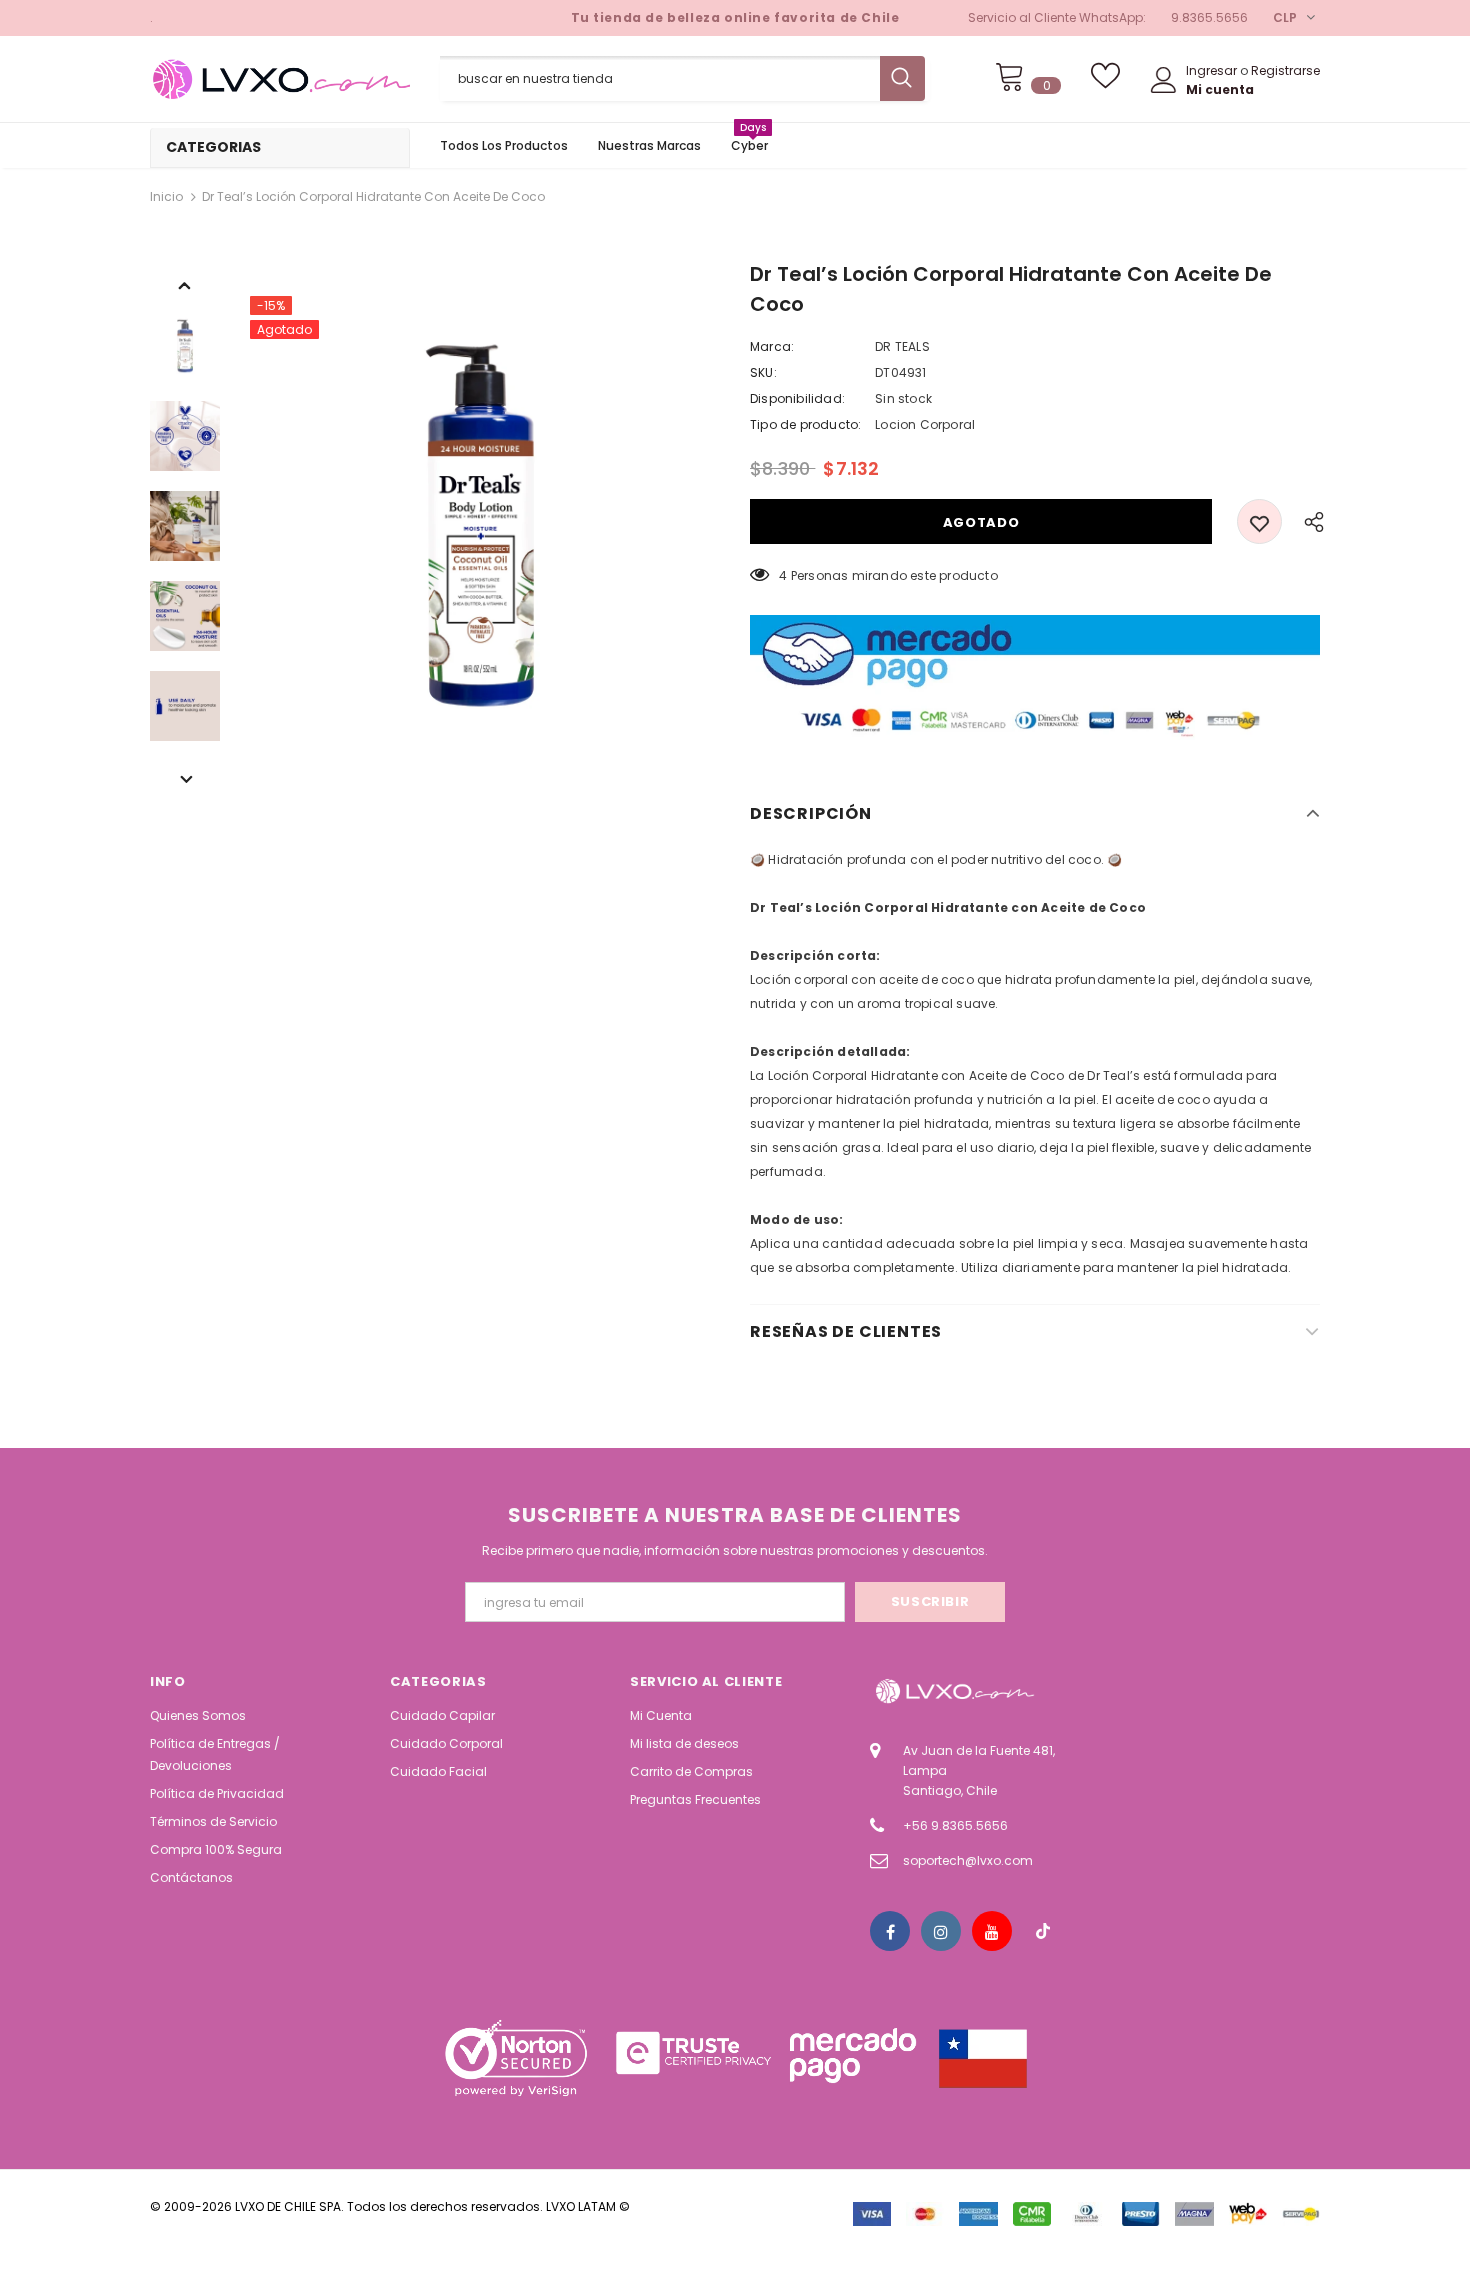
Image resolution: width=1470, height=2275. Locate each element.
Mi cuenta (1220, 89)
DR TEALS (902, 346)
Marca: (772, 346)
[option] (480, 526)
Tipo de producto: (805, 424)
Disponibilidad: (797, 398)
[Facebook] (890, 1931)
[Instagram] (941, 1931)
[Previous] (185, 284)
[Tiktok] (1043, 1931)
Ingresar (1213, 70)
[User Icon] (1164, 80)
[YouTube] (992, 1931)
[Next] (185, 778)
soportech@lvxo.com (968, 1860)
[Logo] (280, 79)
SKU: (763, 372)
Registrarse (1285, 70)
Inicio (166, 196)
